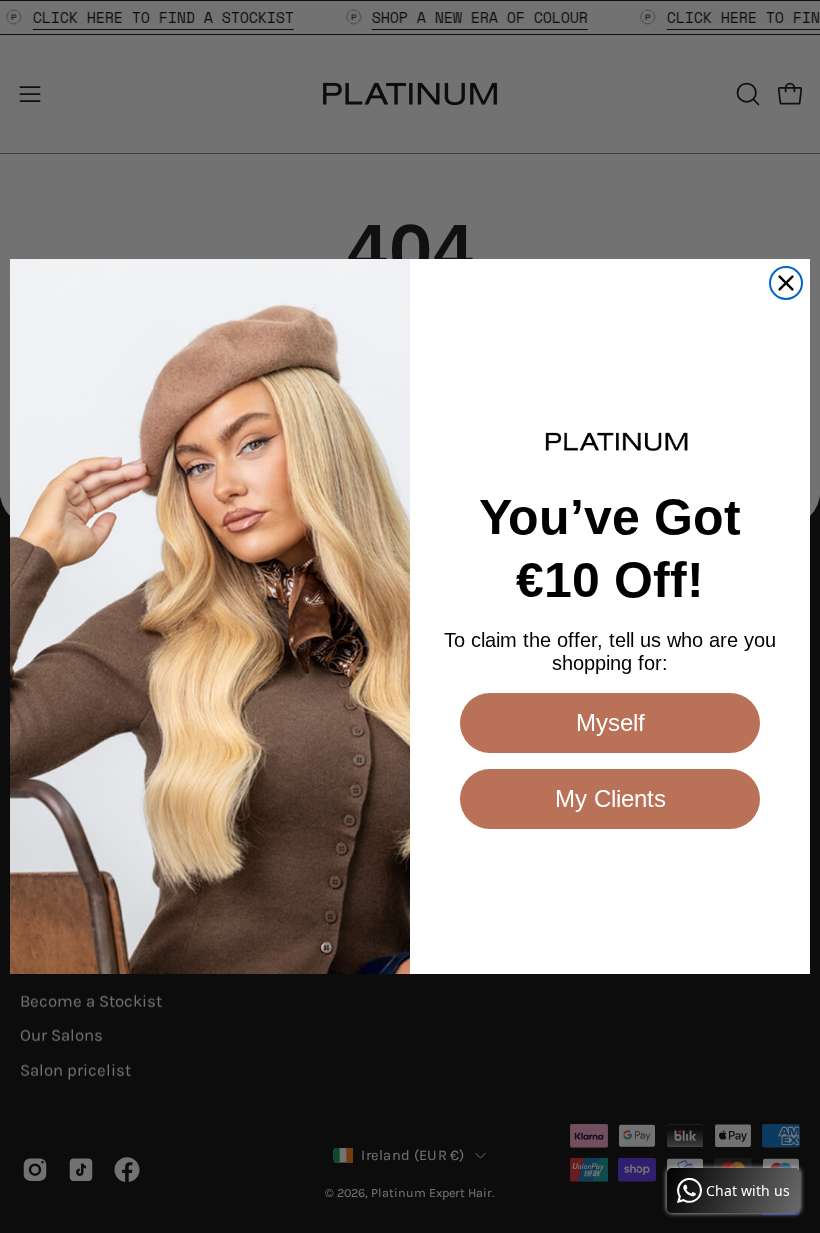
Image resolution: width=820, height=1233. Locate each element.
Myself (610, 722)
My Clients (610, 798)
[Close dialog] (786, 283)
